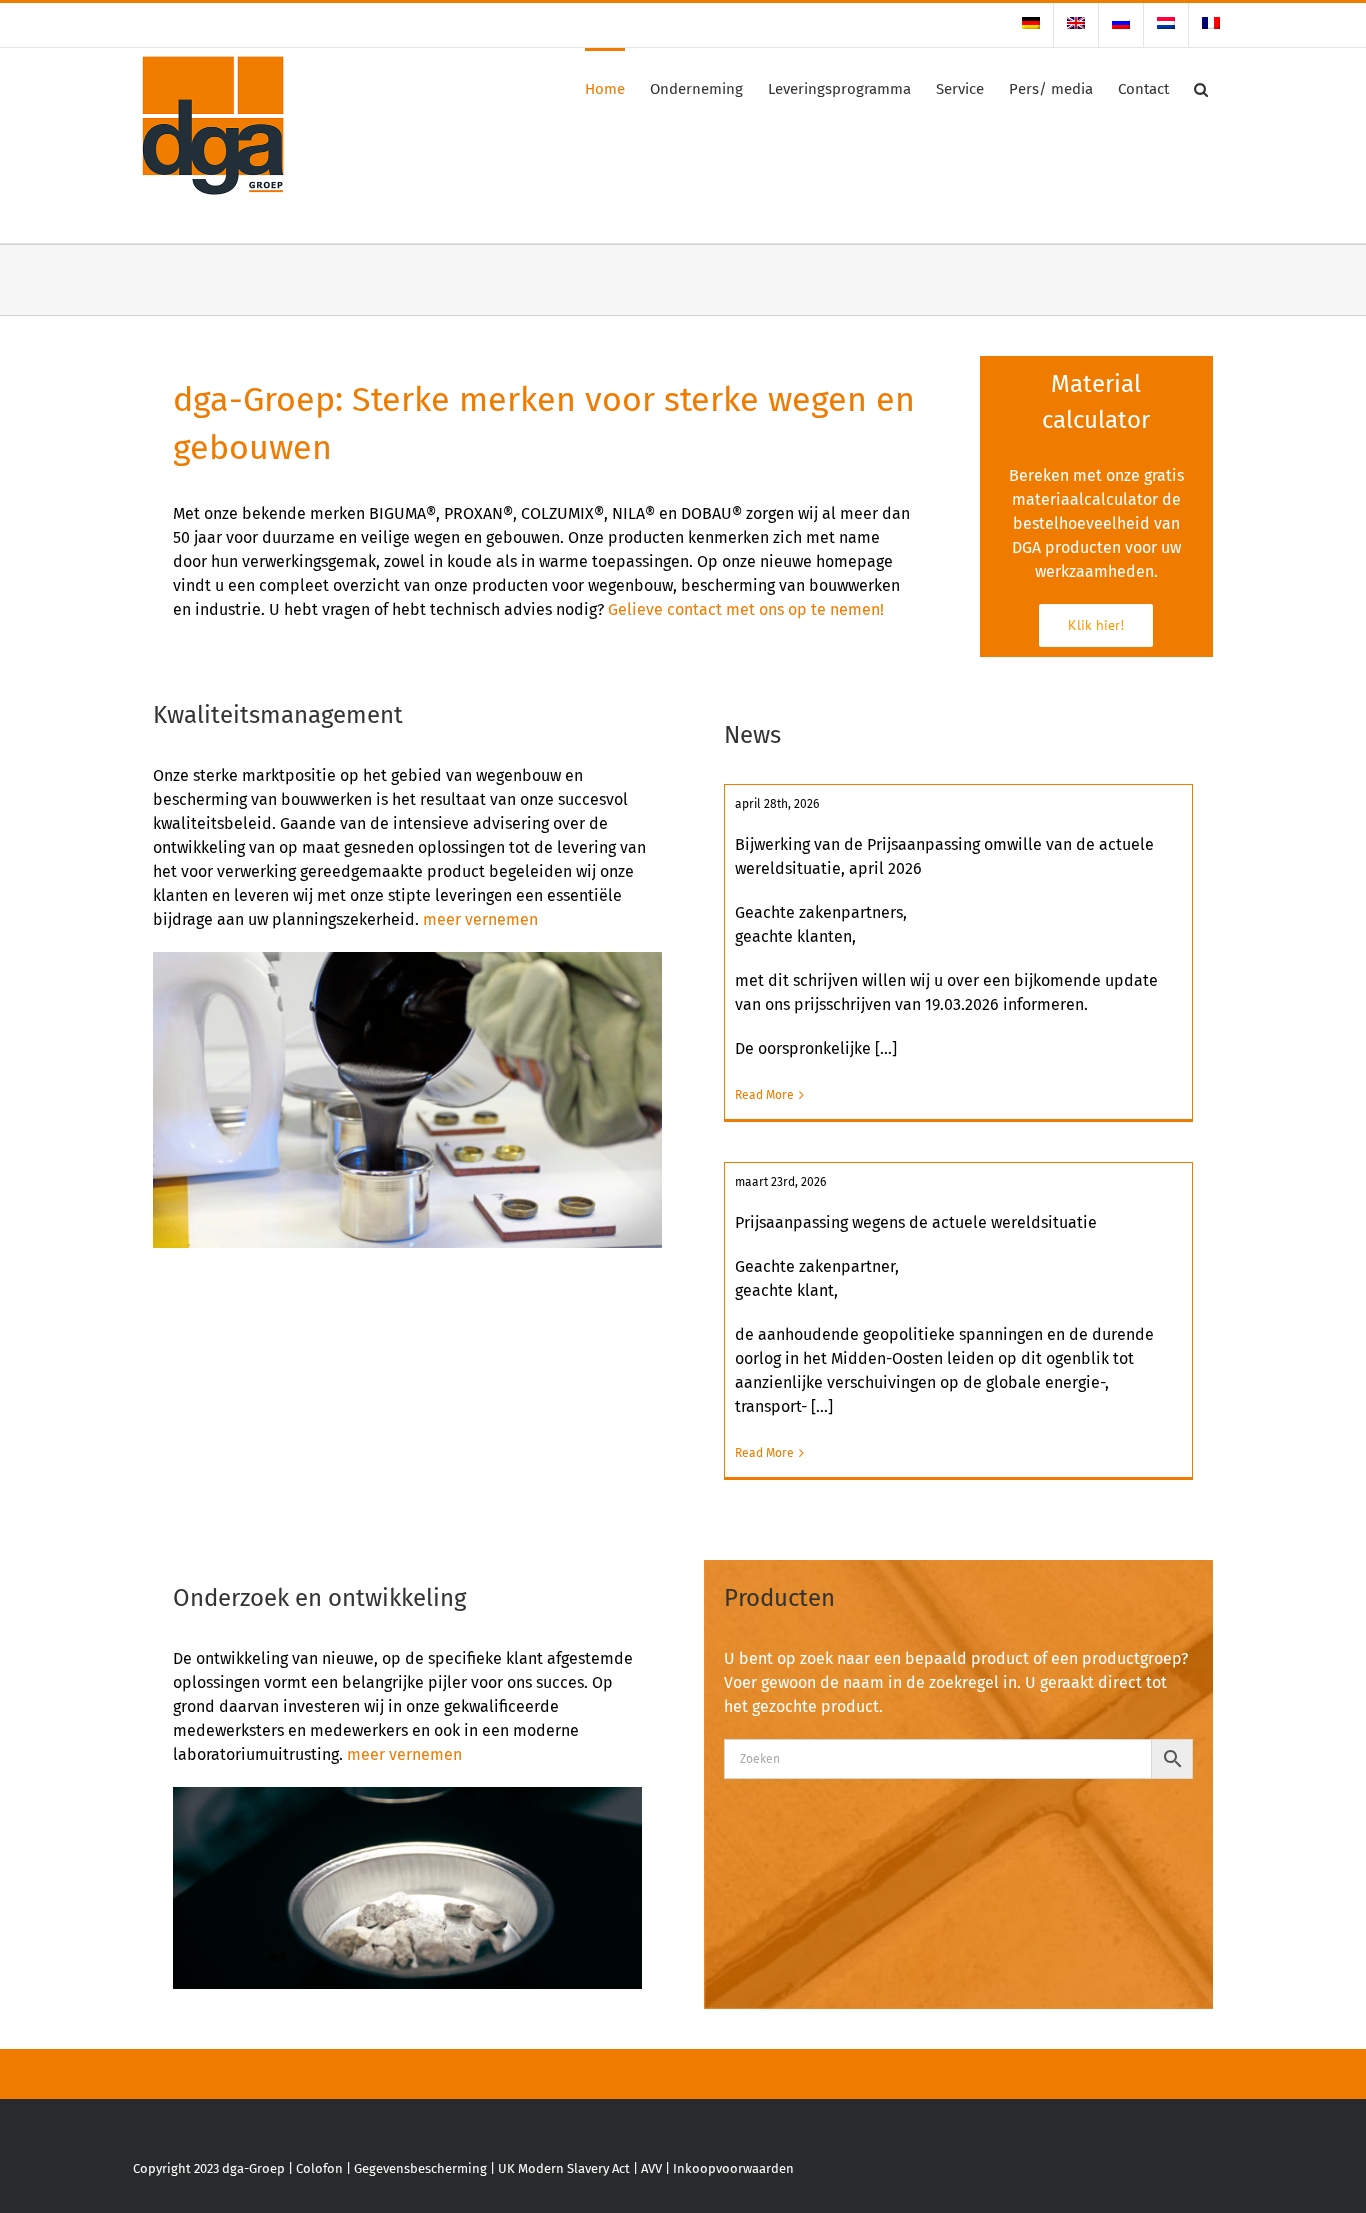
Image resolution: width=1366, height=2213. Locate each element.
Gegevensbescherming (420, 2168)
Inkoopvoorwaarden (733, 2168)
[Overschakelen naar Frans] (1211, 25)
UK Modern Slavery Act (564, 2168)
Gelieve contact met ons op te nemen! (746, 609)
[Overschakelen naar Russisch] (1121, 25)
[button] (1201, 88)
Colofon (319, 2168)
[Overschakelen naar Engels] (1076, 25)
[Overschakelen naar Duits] (1031, 25)
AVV (651, 2168)
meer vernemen (480, 919)
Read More (764, 1095)
